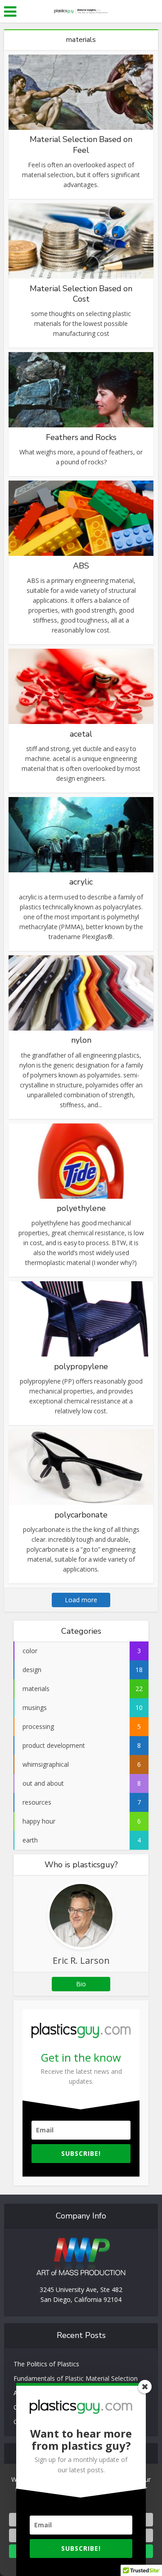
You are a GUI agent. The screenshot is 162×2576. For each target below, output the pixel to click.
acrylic (81, 882)
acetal (81, 734)
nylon (81, 1040)
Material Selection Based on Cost (81, 294)
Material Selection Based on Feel (81, 144)
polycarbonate (81, 1515)
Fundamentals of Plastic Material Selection (76, 2378)
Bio (81, 1984)
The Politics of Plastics (46, 2364)
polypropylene (81, 1366)
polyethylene (81, 1208)
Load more (81, 1600)
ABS (81, 566)
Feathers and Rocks (81, 437)
